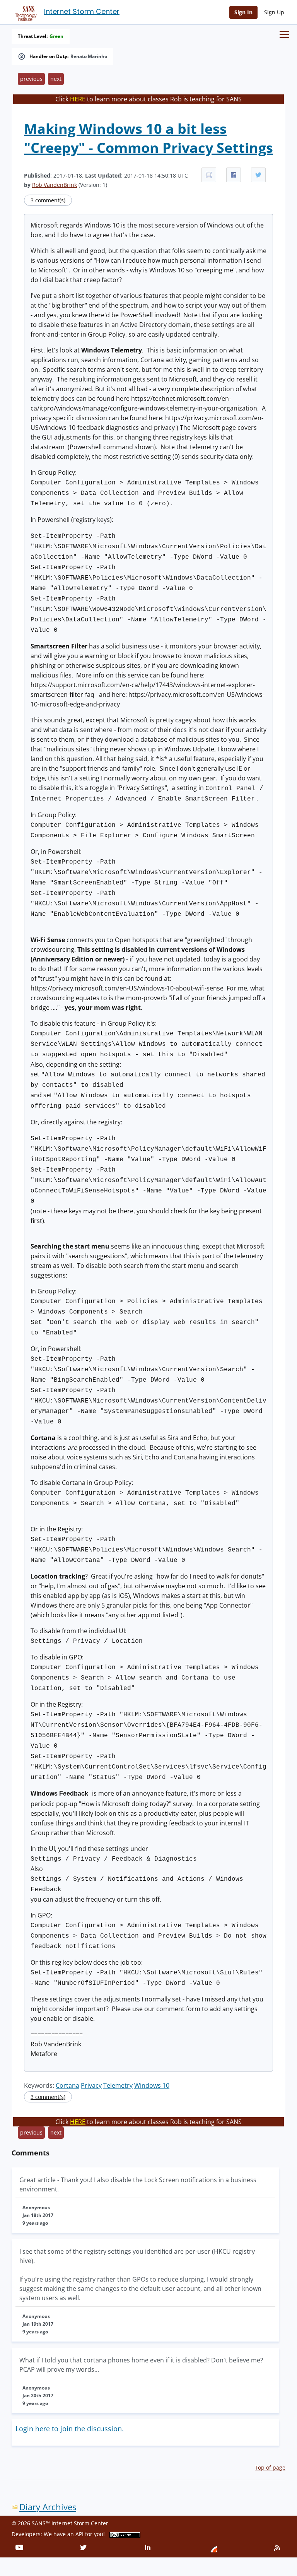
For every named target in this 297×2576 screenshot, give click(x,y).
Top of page (270, 2467)
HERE (78, 99)
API (79, 2534)
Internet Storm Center (82, 11)
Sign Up (274, 12)
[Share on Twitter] (258, 175)
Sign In (243, 12)
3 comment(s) (48, 200)
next (56, 79)
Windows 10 (152, 2085)
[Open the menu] (284, 35)
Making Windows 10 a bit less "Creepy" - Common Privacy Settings (148, 138)
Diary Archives (48, 2507)
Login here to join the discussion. (70, 2429)
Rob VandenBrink (55, 185)
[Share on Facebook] (234, 175)
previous (31, 79)
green (56, 36)
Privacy (91, 2085)
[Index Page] (25, 12)
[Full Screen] (209, 175)
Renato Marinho (89, 56)
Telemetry (118, 2085)
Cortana (67, 2085)
